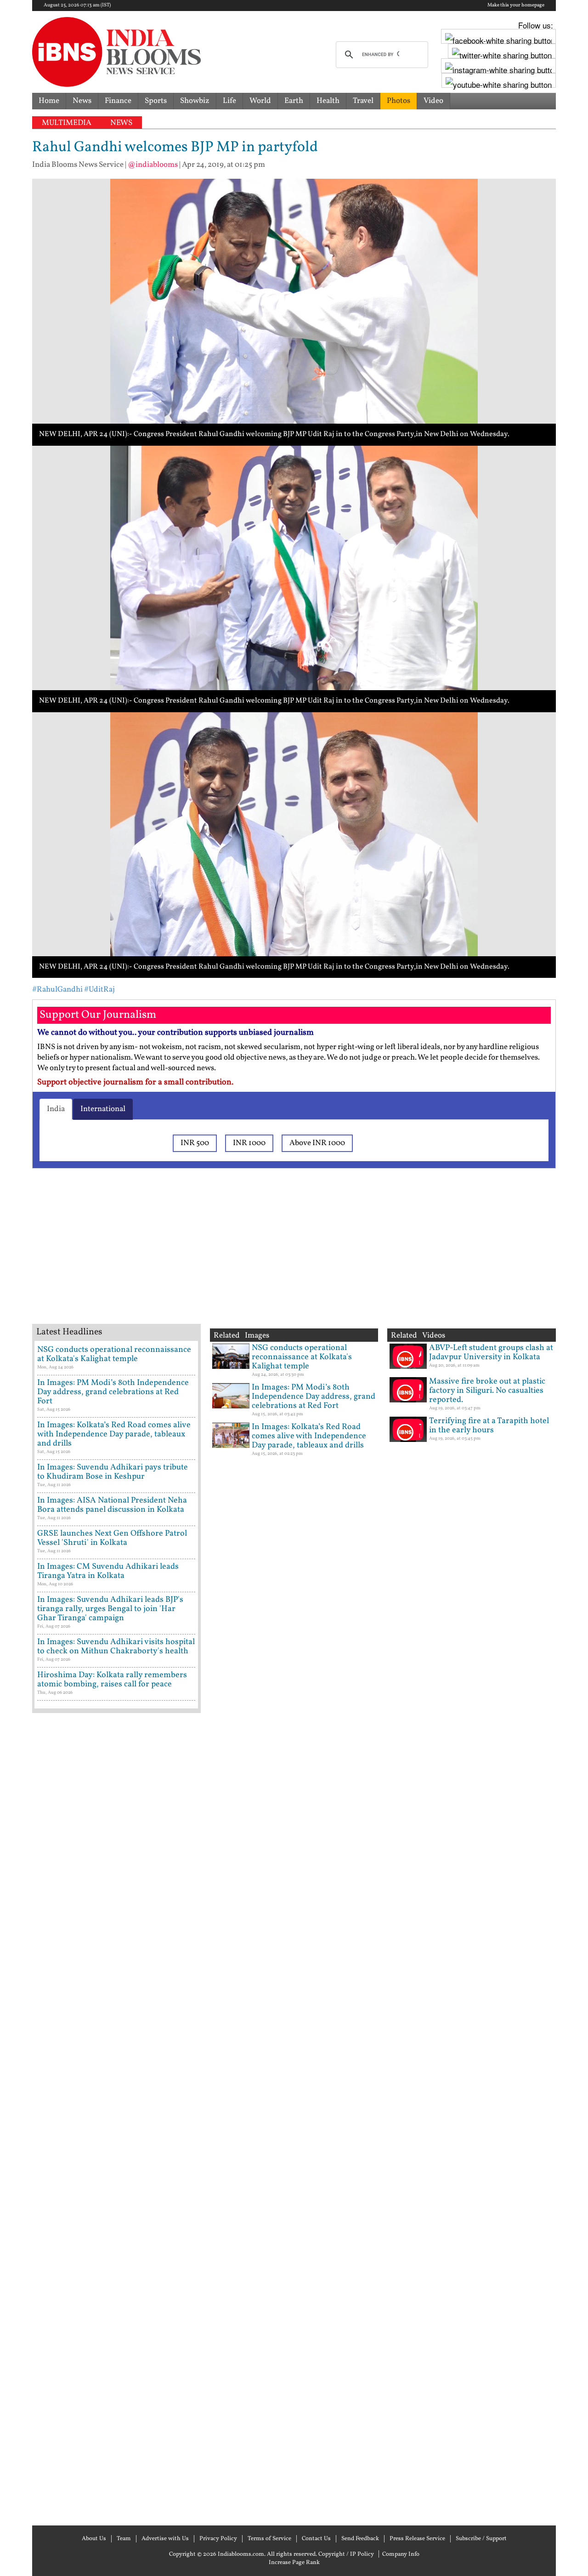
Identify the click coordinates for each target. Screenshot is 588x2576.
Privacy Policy (218, 2539)
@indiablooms (153, 165)
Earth (294, 101)
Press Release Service (417, 2539)
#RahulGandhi (57, 990)
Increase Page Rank (294, 2563)
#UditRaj (99, 990)
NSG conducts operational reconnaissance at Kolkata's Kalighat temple (114, 1354)
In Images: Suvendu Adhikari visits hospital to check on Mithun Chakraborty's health (116, 1647)
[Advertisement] (179, 1258)
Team (124, 2539)
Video (433, 101)
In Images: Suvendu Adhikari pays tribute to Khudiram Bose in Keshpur (113, 1472)
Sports (156, 101)
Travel (363, 101)
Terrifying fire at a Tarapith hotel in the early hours (489, 1426)
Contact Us (316, 2539)
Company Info (401, 2554)
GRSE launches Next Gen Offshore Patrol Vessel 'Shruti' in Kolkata (112, 1538)
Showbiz (195, 101)
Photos (399, 101)
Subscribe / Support (481, 2539)
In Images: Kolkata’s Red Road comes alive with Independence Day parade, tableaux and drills (114, 1434)
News (82, 101)
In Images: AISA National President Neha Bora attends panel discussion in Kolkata (112, 1505)
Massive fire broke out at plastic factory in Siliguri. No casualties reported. (487, 1391)
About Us (94, 2539)
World (260, 101)
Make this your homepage (516, 6)
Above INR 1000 (317, 1143)
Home (49, 101)
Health (328, 101)
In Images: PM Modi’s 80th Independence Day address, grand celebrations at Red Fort (113, 1392)
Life (229, 101)
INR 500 (195, 1143)
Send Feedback (360, 2539)
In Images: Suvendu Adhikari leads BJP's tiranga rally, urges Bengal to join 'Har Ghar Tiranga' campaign (110, 1609)
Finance (118, 101)
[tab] (56, 1109)
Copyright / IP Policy (346, 2554)
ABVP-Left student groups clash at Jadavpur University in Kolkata (491, 1353)
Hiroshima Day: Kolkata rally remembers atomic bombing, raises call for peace (112, 1680)
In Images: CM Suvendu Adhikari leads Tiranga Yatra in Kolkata (108, 1571)
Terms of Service (269, 2539)
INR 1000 (249, 1143)
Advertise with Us (165, 2539)
